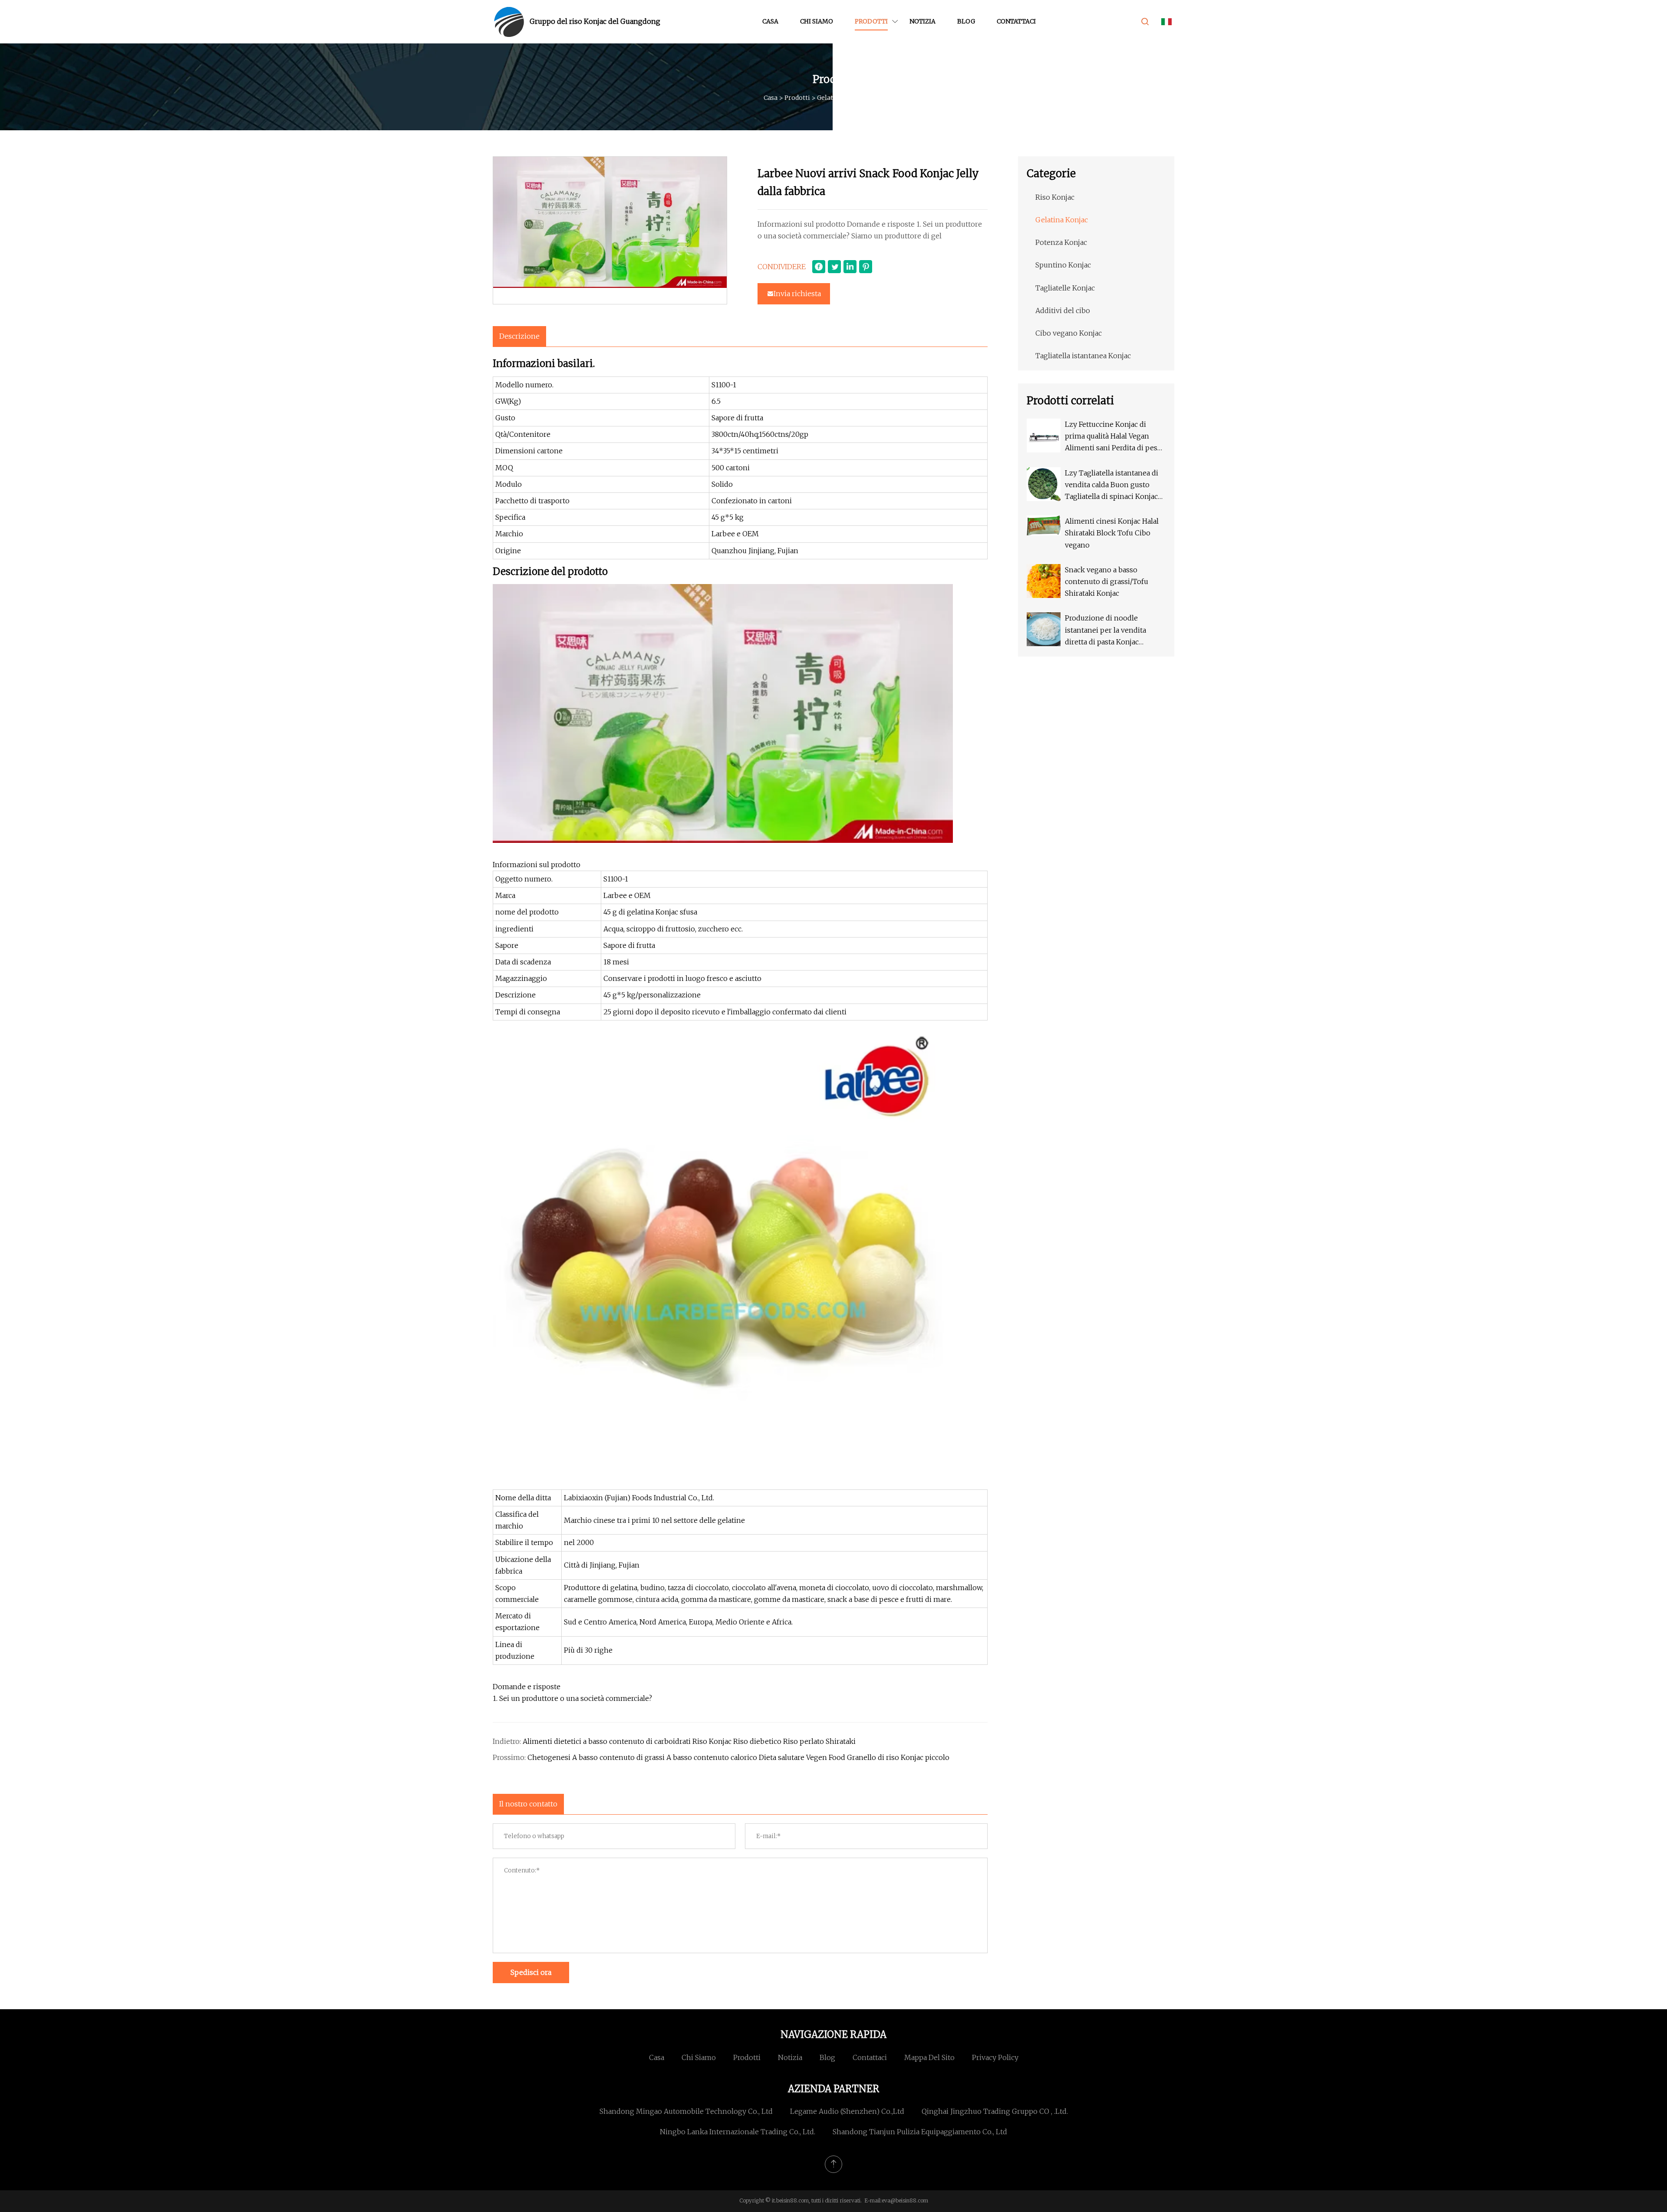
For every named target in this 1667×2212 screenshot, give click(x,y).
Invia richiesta (797, 294)
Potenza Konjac (1061, 242)
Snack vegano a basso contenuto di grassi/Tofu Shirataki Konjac (1107, 581)
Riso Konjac (1055, 197)
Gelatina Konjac (841, 98)
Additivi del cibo (1063, 310)
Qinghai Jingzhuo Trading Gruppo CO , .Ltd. (995, 2111)
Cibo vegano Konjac (1069, 333)
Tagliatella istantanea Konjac (1083, 356)
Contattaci (1016, 21)
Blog (966, 21)
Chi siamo (817, 21)
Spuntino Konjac (1063, 265)
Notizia (922, 21)
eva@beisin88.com (905, 2200)
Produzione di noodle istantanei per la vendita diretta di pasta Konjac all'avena (1105, 631)
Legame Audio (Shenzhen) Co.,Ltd (847, 2111)
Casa (770, 21)
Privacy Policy (995, 2057)
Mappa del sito (929, 2057)
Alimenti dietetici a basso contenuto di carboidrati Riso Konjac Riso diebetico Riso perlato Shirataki (689, 1741)
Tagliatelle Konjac (1065, 288)
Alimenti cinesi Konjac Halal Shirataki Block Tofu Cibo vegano (1112, 533)
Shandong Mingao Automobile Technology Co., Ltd (686, 2111)
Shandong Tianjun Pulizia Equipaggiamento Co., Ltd (920, 2132)
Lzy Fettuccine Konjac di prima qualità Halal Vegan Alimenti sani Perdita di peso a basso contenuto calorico (1113, 437)
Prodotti (871, 21)
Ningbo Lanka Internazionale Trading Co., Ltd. (738, 2132)
